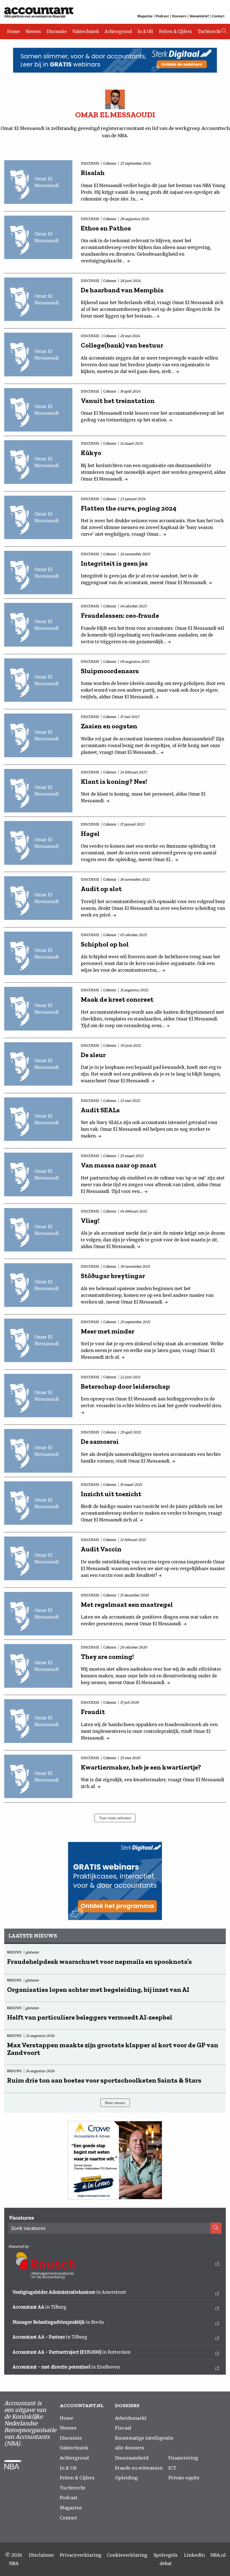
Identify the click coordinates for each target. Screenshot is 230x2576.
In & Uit (145, 32)
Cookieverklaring (127, 2555)
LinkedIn (194, 2555)
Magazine (145, 16)
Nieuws (33, 32)
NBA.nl (218, 2555)
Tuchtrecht (209, 32)
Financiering (183, 2458)
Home (13, 32)
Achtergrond (118, 32)
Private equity (184, 2478)
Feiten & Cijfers (175, 32)
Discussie (57, 32)
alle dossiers (130, 2448)
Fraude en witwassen (139, 2468)
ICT (172, 2468)
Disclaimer (42, 2555)
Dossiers (179, 16)
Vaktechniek (86, 32)
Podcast (162, 16)
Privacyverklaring (81, 2555)
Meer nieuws (115, 2103)
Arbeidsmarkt (131, 2418)
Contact (218, 16)
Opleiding (126, 2478)
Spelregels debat (165, 2559)
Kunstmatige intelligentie (144, 2438)
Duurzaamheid (132, 2458)
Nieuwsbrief (199, 16)
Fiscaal (123, 2428)
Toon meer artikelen (115, 1818)
